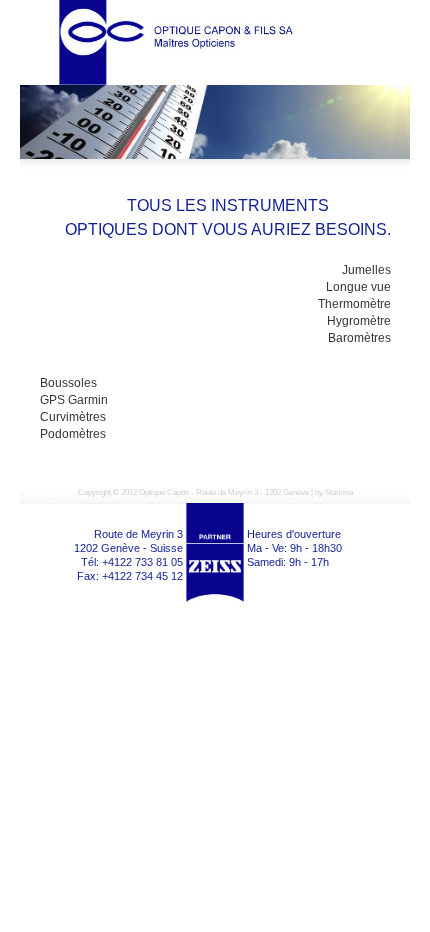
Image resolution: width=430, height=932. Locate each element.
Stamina (339, 492)
